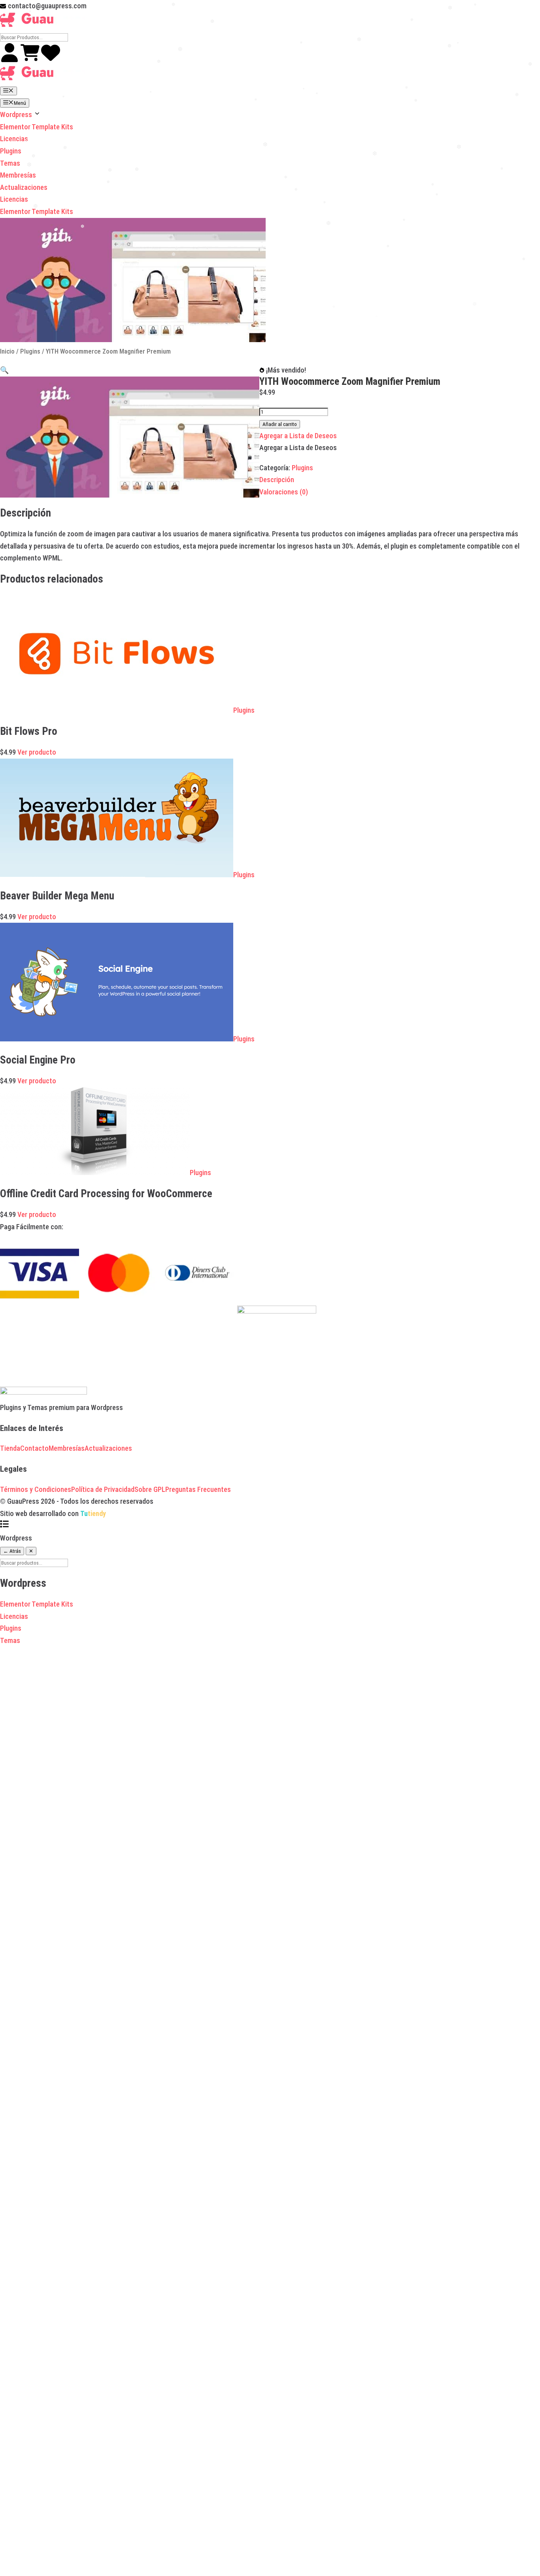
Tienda (10, 1448)
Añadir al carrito (280, 424)
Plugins (11, 151)
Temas (10, 163)
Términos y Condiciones (36, 1489)
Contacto (34, 1448)
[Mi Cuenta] (10, 60)
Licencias (14, 139)
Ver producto (37, 752)
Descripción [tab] (277, 480)
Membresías (18, 175)
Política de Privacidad (103, 1489)
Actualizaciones (24, 187)
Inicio (7, 351)
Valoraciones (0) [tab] (284, 492)
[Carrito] (31, 60)
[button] (4, 370)
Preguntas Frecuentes (198, 1489)
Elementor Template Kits (37, 127)
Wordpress (17, 115)
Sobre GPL (150, 1489)
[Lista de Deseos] (51, 60)
